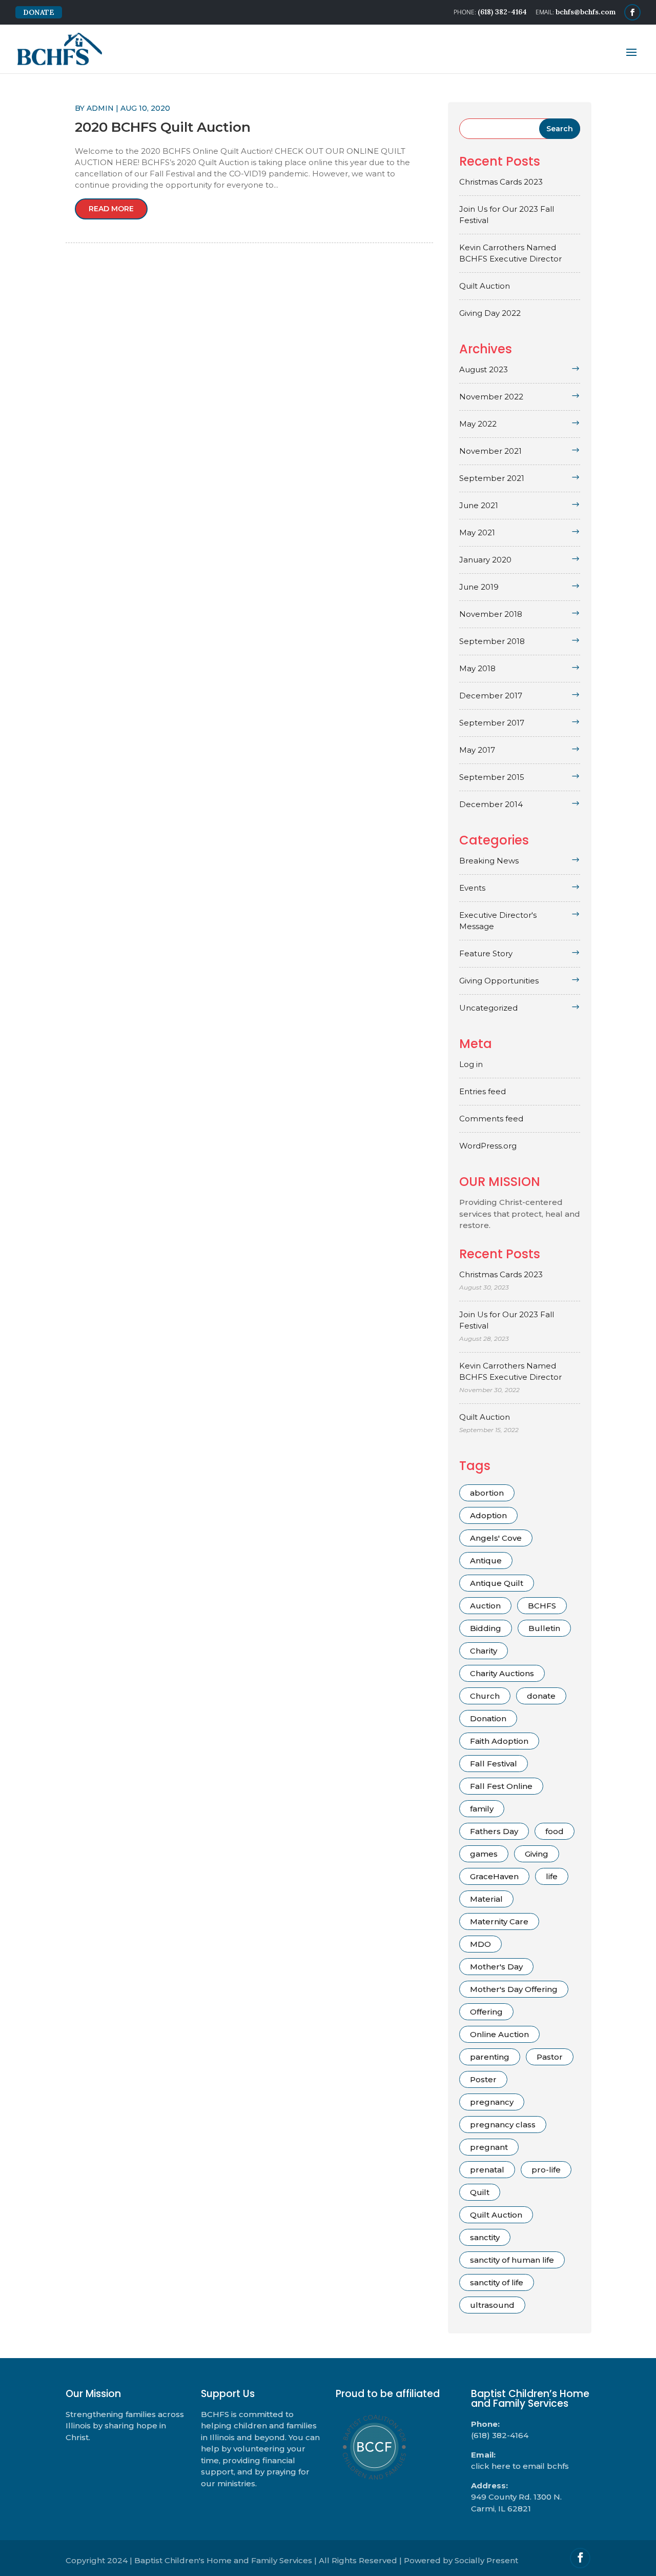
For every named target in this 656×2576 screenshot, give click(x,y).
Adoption (488, 1515)
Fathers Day (494, 1831)
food (555, 1831)
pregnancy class (503, 2125)
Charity (484, 1651)
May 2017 (477, 750)
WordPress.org (488, 1146)
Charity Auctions (502, 1673)
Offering (486, 2012)
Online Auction (499, 2034)
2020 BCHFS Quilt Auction (163, 127)
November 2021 (490, 451)
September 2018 (492, 641)
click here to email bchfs (520, 2466)
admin (100, 108)
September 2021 (492, 478)
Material (486, 1899)
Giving (537, 1854)
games (484, 1854)
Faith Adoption (499, 1741)
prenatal (487, 2170)
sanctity (485, 2237)
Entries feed (483, 1091)
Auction (485, 1606)
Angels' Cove (496, 1538)
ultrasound (492, 2305)
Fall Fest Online (501, 1786)
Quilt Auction (485, 286)
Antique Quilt (497, 1583)
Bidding (486, 1628)
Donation (488, 1718)
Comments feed (491, 1119)
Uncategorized (488, 1008)
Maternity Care (499, 1921)
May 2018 (477, 668)
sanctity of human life (512, 2260)
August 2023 (484, 369)
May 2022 (478, 424)
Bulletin (544, 1628)
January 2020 (485, 560)
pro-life (546, 2170)
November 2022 (491, 397)
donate (541, 1696)
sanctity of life (497, 2282)
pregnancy (492, 2102)
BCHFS (542, 1606)
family (482, 1809)
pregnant (489, 2147)
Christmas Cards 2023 (501, 182)
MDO (480, 1944)
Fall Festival (494, 1764)
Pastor (550, 2057)
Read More (111, 209)
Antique (486, 1561)
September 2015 (492, 777)
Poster (483, 2079)
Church (485, 1696)
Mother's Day (496, 1967)
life (552, 1876)
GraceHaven (494, 1876)
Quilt (480, 2192)
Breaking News (489, 861)
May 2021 (477, 532)
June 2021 (479, 505)
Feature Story (486, 953)
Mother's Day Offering (514, 1989)
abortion (487, 1493)
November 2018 (491, 614)
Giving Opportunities (499, 981)
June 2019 (479, 587)
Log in (471, 1064)
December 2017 (491, 696)
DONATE (39, 12)
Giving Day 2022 (490, 313)
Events (472, 888)
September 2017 (492, 723)
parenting (490, 2057)
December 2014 (491, 804)
